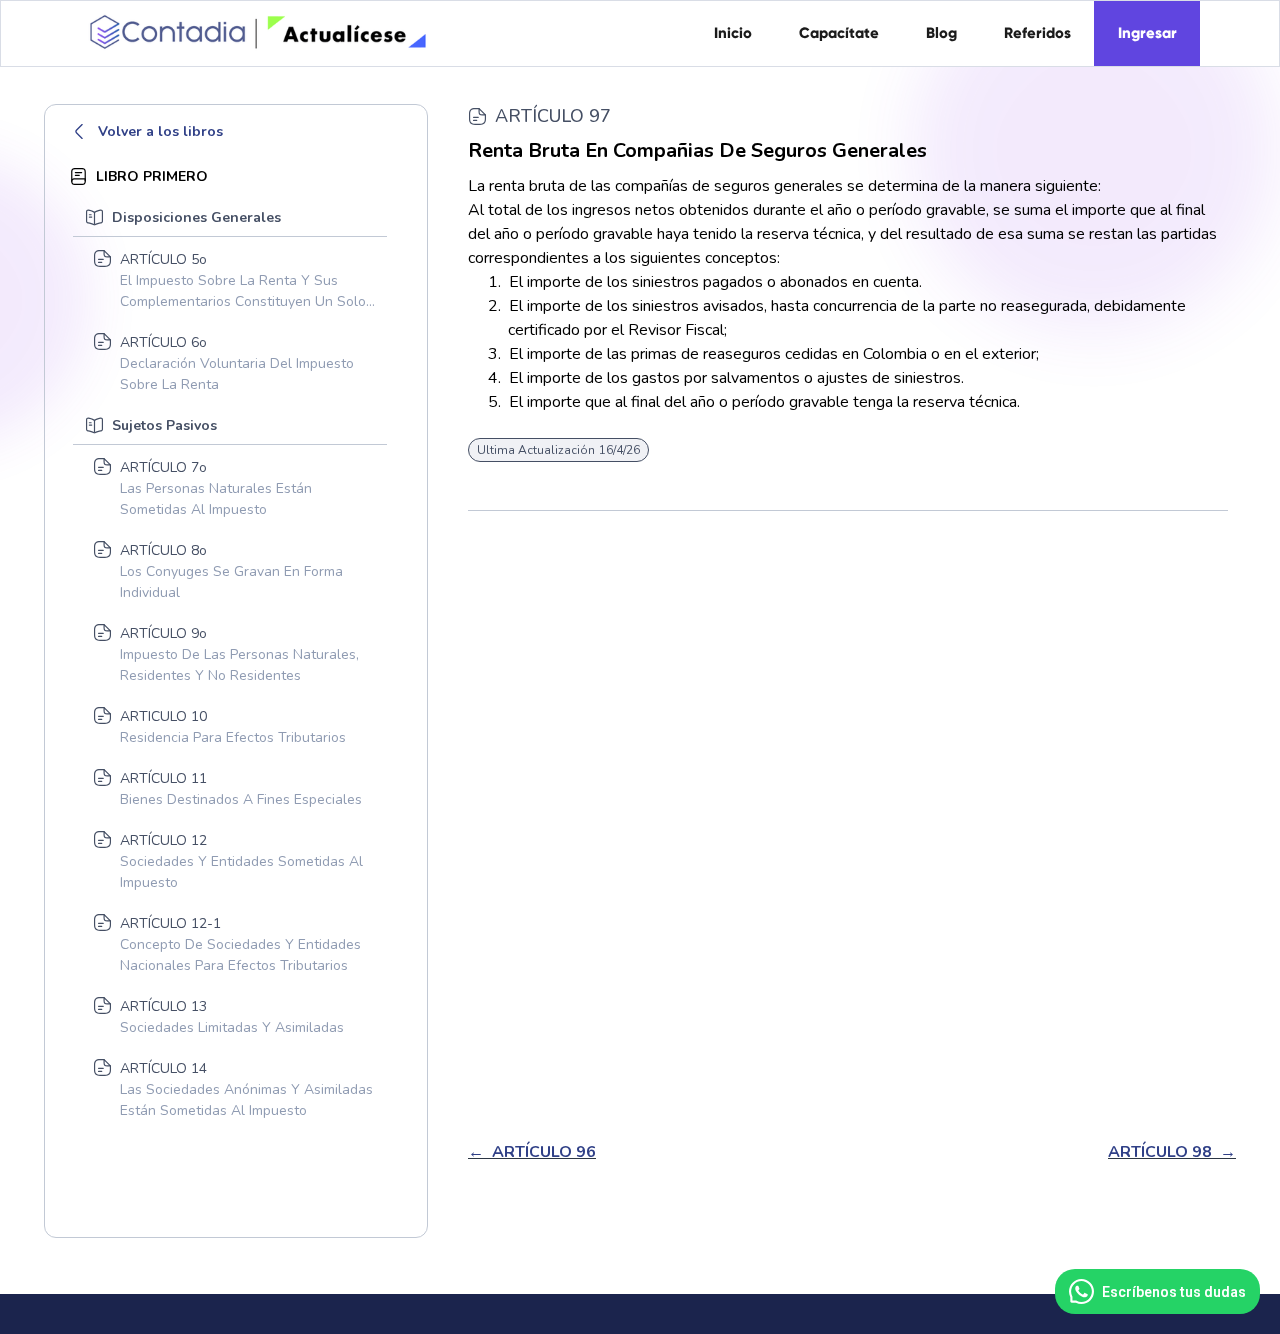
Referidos (1037, 33)
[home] (255, 31)
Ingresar (1147, 33)
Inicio (733, 33)
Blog (941, 33)
